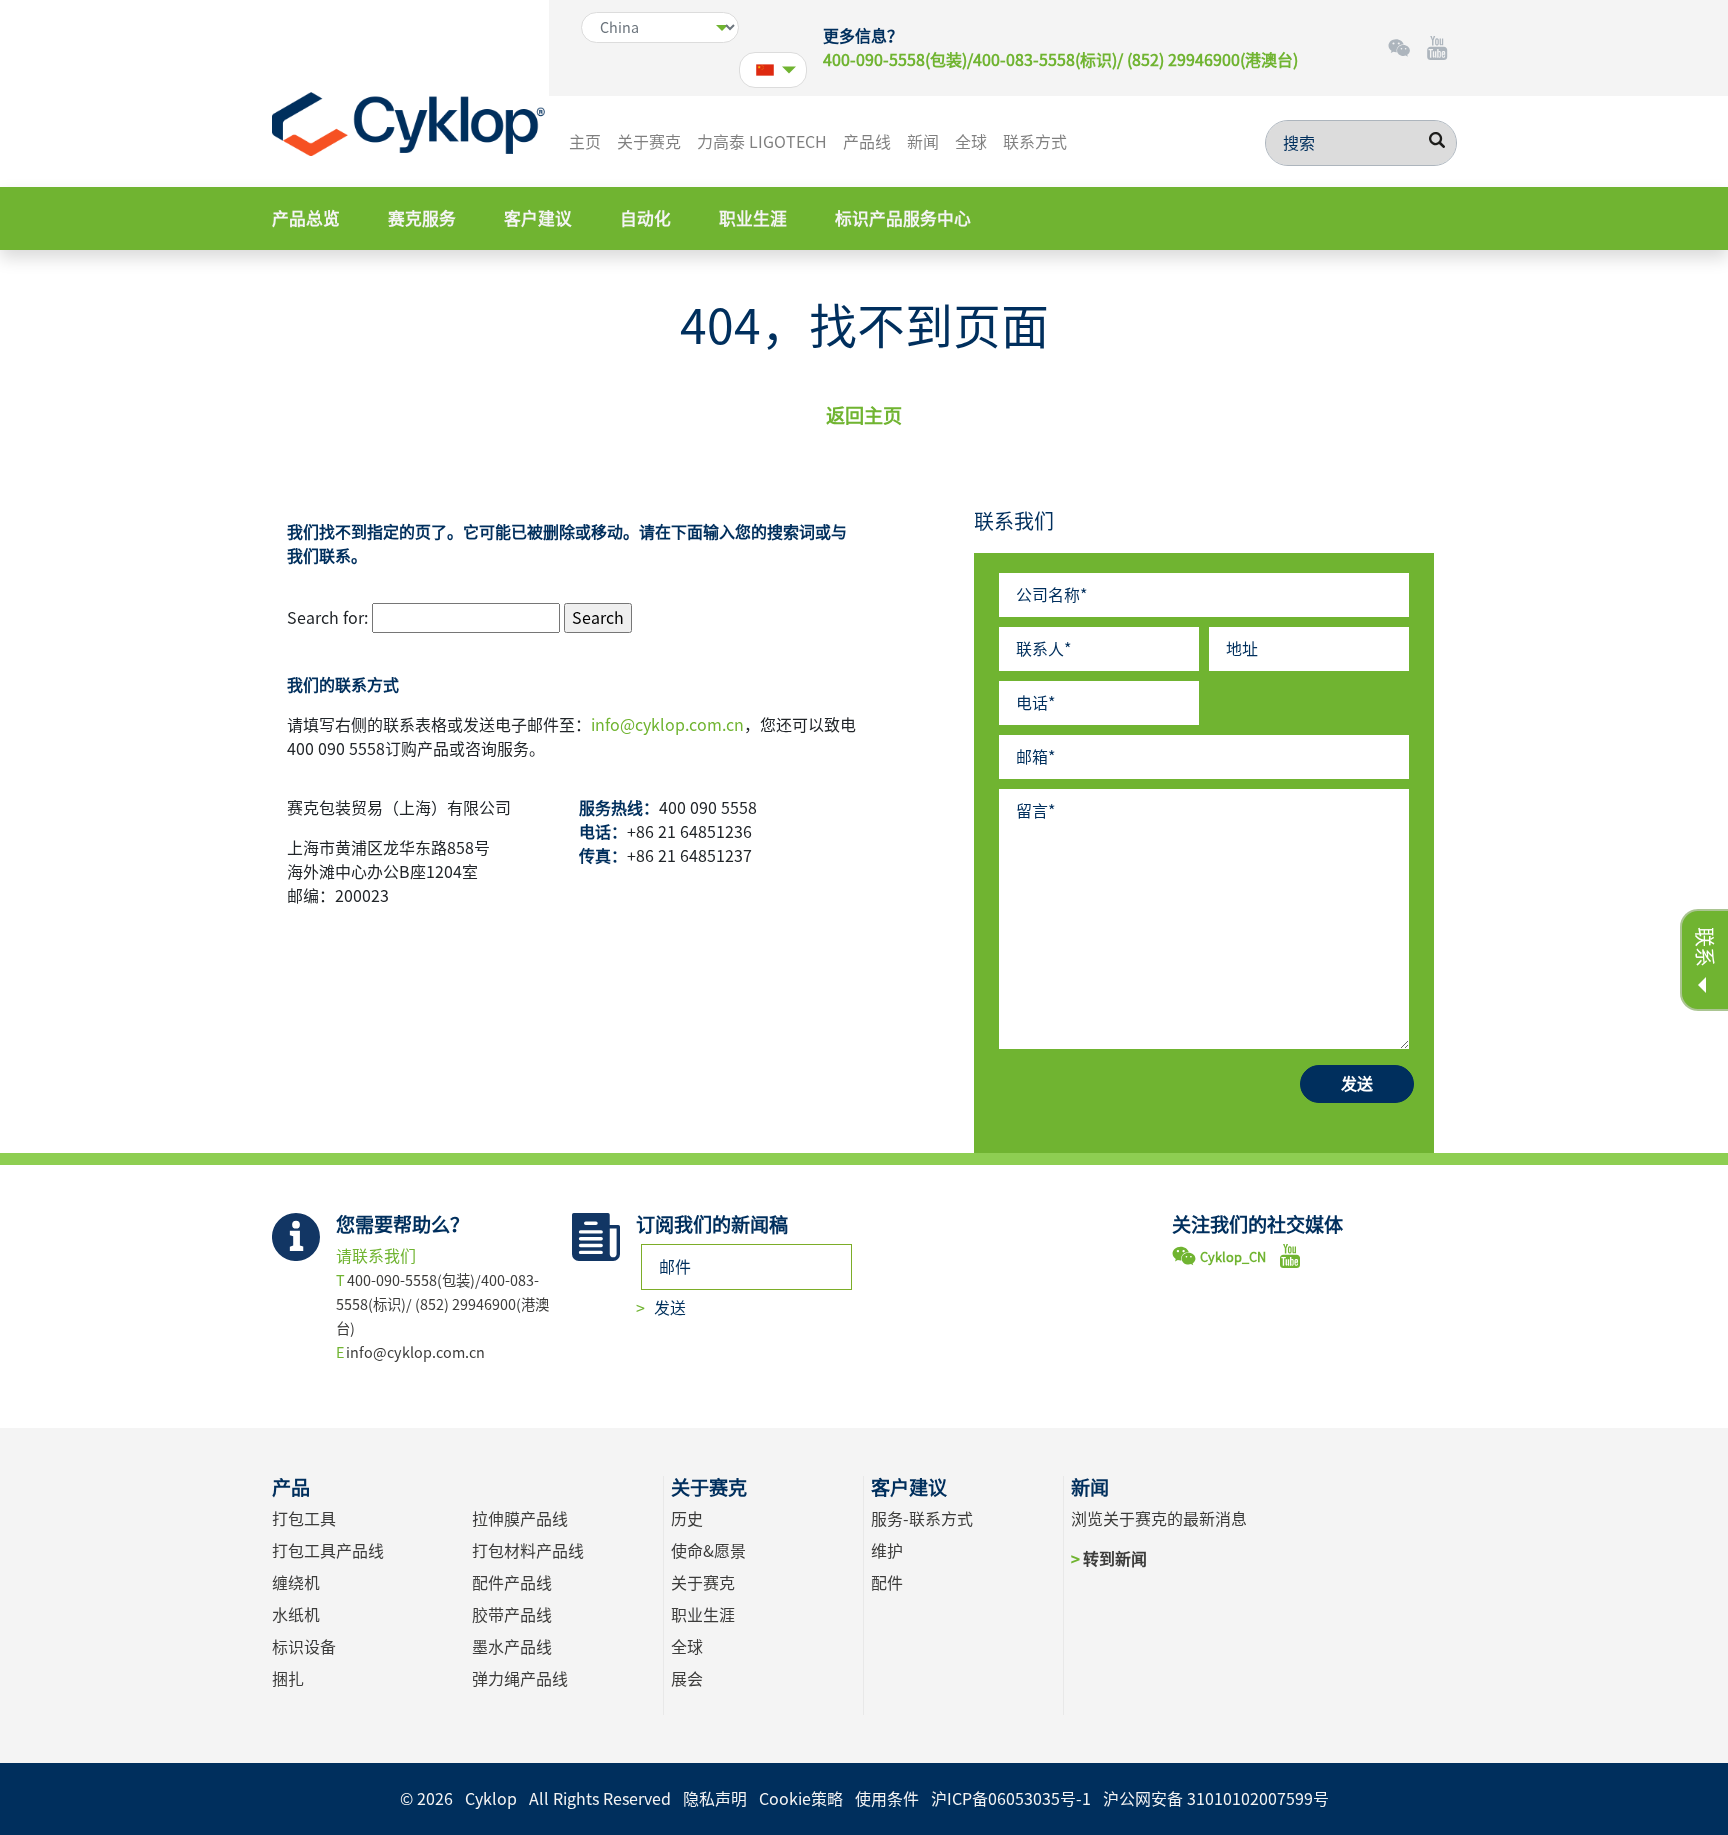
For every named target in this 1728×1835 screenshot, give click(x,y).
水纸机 (296, 1615)
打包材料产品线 (528, 1551)
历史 (687, 1519)
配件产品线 (512, 1583)
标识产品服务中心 (903, 218)
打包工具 (304, 1519)
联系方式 (1035, 142)
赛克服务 (422, 218)
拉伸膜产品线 (520, 1519)
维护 (887, 1551)
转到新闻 (1114, 1559)
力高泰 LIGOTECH (762, 142)
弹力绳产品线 (520, 1679)
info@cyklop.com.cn (667, 725)
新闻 (923, 142)
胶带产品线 (512, 1615)
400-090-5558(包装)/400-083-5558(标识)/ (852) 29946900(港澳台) (1060, 60)
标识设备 (304, 1647)
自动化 (645, 218)
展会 (687, 1679)
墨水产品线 (512, 1647)
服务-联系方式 (922, 1519)
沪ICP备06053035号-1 (1011, 1799)
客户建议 (538, 218)
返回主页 (864, 415)
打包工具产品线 (328, 1551)
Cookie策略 (801, 1799)
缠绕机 (296, 1583)
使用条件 (887, 1799)
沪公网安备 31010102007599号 (1216, 1799)
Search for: (327, 618)
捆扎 (288, 1679)
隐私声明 (715, 1799)
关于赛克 (649, 142)
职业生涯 (753, 218)
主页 (585, 142)
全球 (971, 142)
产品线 (867, 142)
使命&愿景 (708, 1551)
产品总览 (306, 218)
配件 (887, 1583)
